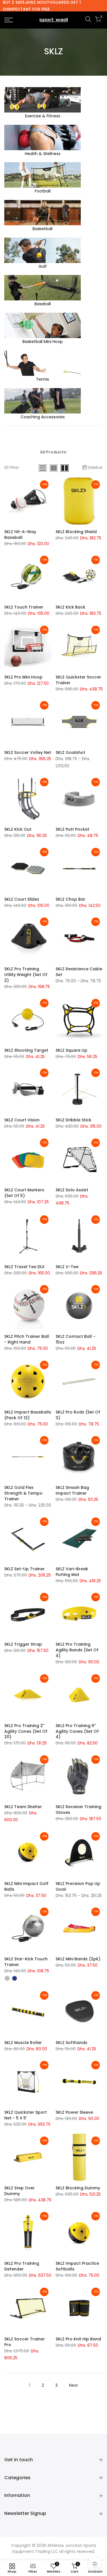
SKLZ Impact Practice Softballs (77, 2266)
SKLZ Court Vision (22, 1120)
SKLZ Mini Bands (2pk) (78, 1959)
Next (73, 2385)
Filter (14, 467)
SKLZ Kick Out (18, 829)
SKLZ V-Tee (67, 1267)
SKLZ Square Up (71, 1050)
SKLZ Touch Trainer (24, 607)
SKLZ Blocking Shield (76, 532)
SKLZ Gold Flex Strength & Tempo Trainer (23, 1493)
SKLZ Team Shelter (23, 1807)
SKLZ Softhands (71, 2043)
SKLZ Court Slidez (22, 899)
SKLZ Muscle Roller (23, 2043)
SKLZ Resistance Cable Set (79, 972)
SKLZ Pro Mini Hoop (23, 677)
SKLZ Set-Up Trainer (25, 1569)
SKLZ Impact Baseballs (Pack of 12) (28, 1415)
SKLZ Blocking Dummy (78, 2188)
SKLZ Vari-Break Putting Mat (72, 1572)
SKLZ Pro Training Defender (22, 2266)
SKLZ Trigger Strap (23, 1644)
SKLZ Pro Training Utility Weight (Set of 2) (26, 975)
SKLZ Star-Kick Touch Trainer (26, 1962)
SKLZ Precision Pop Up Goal (78, 1886)
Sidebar (95, 467)
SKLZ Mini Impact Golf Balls (26, 1886)
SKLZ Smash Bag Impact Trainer (72, 1490)
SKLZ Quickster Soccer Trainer (78, 680)
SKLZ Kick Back (70, 607)
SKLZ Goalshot (70, 752)
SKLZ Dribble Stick (73, 1120)
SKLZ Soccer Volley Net (28, 752)
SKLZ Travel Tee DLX (24, 1267)
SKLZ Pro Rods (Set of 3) (78, 1415)
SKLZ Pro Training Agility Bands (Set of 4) (77, 1650)
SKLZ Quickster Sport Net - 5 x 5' (26, 2115)
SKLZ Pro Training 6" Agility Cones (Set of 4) (77, 1731)
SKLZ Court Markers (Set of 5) (24, 1193)
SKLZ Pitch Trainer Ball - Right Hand (27, 1339)
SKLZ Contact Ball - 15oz (75, 1339)
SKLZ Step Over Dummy (20, 2191)
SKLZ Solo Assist (72, 1190)
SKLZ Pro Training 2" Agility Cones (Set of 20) (26, 1731)
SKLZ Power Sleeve (74, 2112)
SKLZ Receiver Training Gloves (78, 1810)
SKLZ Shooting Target (26, 1050)
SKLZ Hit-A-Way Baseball (20, 535)
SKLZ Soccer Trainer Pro (25, 2342)
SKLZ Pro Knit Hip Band (78, 2339)
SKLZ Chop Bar (70, 899)
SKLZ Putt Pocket (72, 829)
